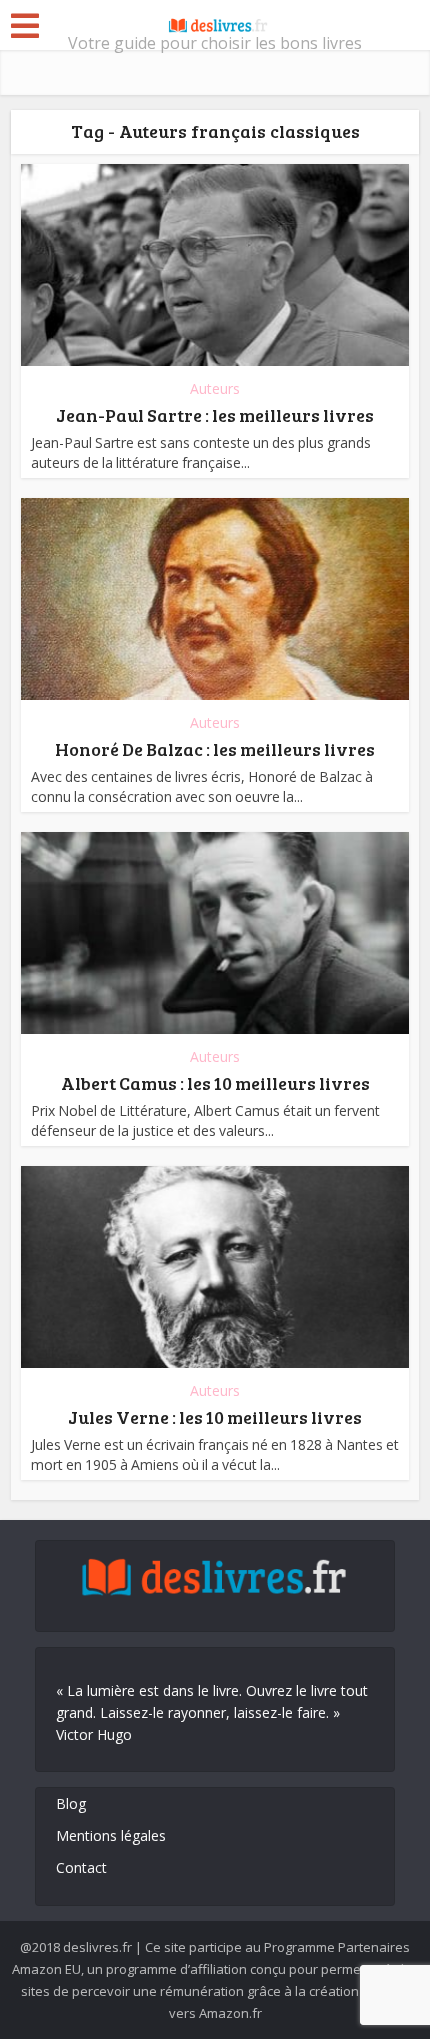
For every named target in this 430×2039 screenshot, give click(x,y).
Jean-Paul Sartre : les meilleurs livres (215, 415)
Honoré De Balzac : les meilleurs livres (215, 749)
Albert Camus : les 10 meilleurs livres (215, 1083)
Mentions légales (111, 1835)
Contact (81, 1867)
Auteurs (215, 388)
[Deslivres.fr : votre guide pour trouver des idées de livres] (215, 23)
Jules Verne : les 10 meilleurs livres (215, 1417)
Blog (71, 1803)
